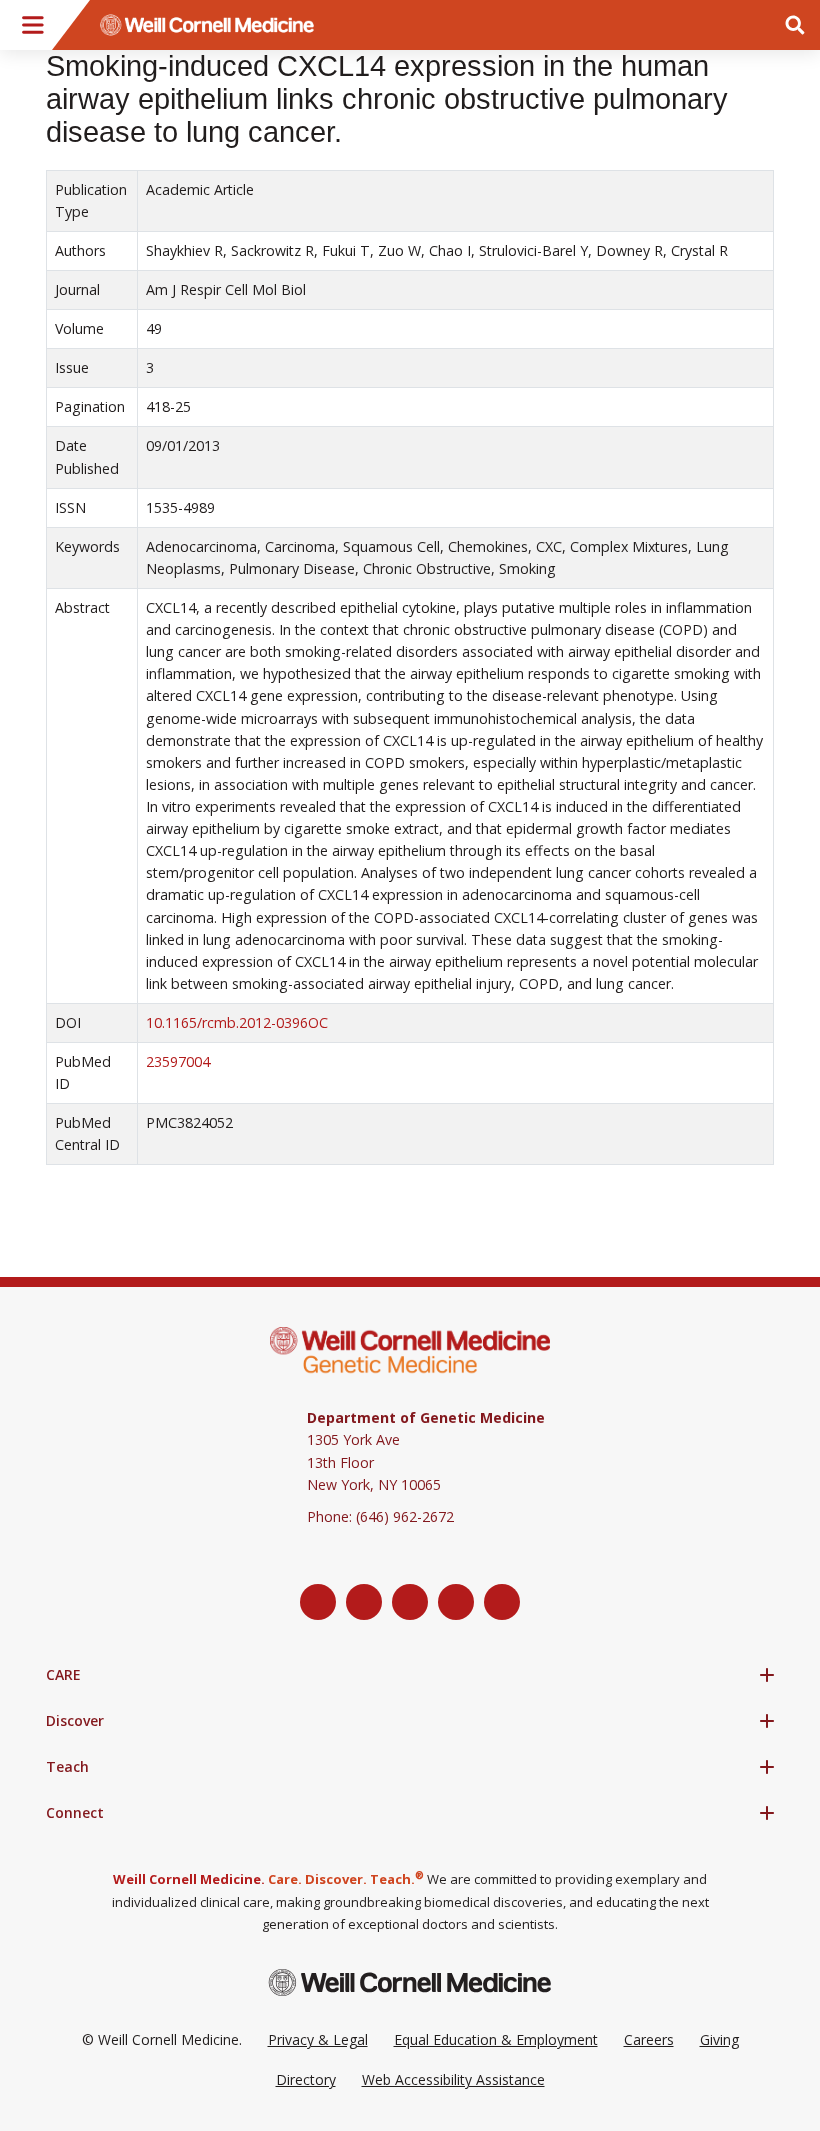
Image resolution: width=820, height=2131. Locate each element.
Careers (649, 2039)
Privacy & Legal (318, 2039)
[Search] (795, 25)
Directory (306, 2079)
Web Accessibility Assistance (453, 2079)
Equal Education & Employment (496, 2039)
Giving (719, 2039)
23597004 (178, 1061)
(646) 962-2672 (405, 1516)
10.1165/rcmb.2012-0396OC (237, 1022)
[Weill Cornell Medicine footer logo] (410, 1982)
